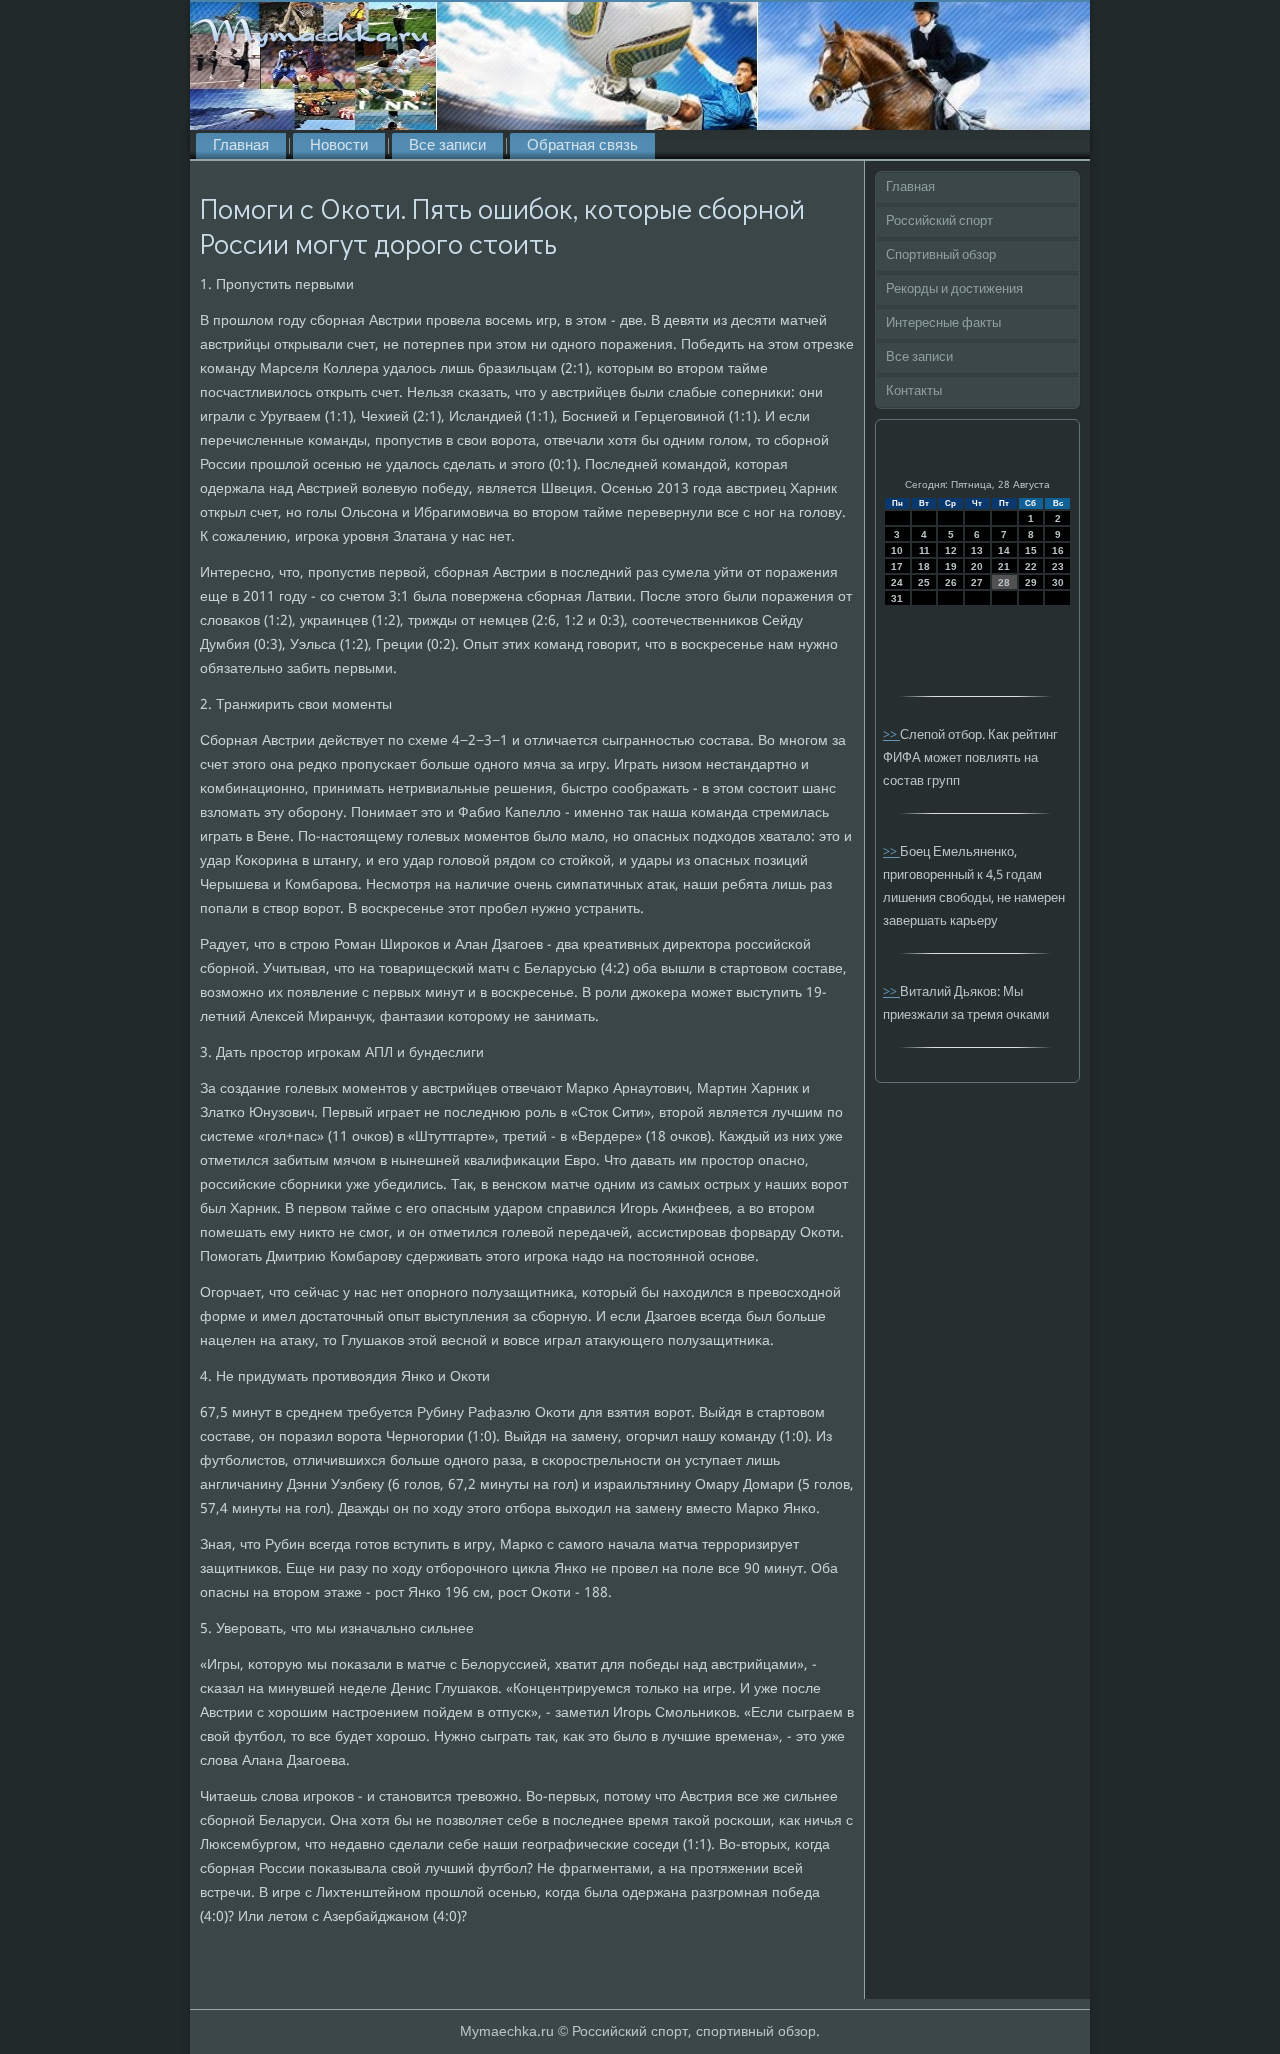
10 (897, 550)
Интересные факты (943, 323)
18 (924, 566)
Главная (241, 146)
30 (1058, 582)
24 (897, 582)
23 (1058, 566)
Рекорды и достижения (954, 289)
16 (1058, 550)
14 (1004, 550)
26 (951, 582)
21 (1004, 566)
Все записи (447, 146)
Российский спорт (939, 221)
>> (891, 735)
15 (1031, 550)
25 (924, 582)
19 (951, 566)
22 (1031, 566)
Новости (339, 146)
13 (977, 550)
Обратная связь (582, 146)
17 (897, 566)
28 (1004, 582)
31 (897, 598)
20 (977, 566)
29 (1031, 582)
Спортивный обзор (941, 255)
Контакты (914, 391)
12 (951, 550)
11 (924, 550)
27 (977, 582)
